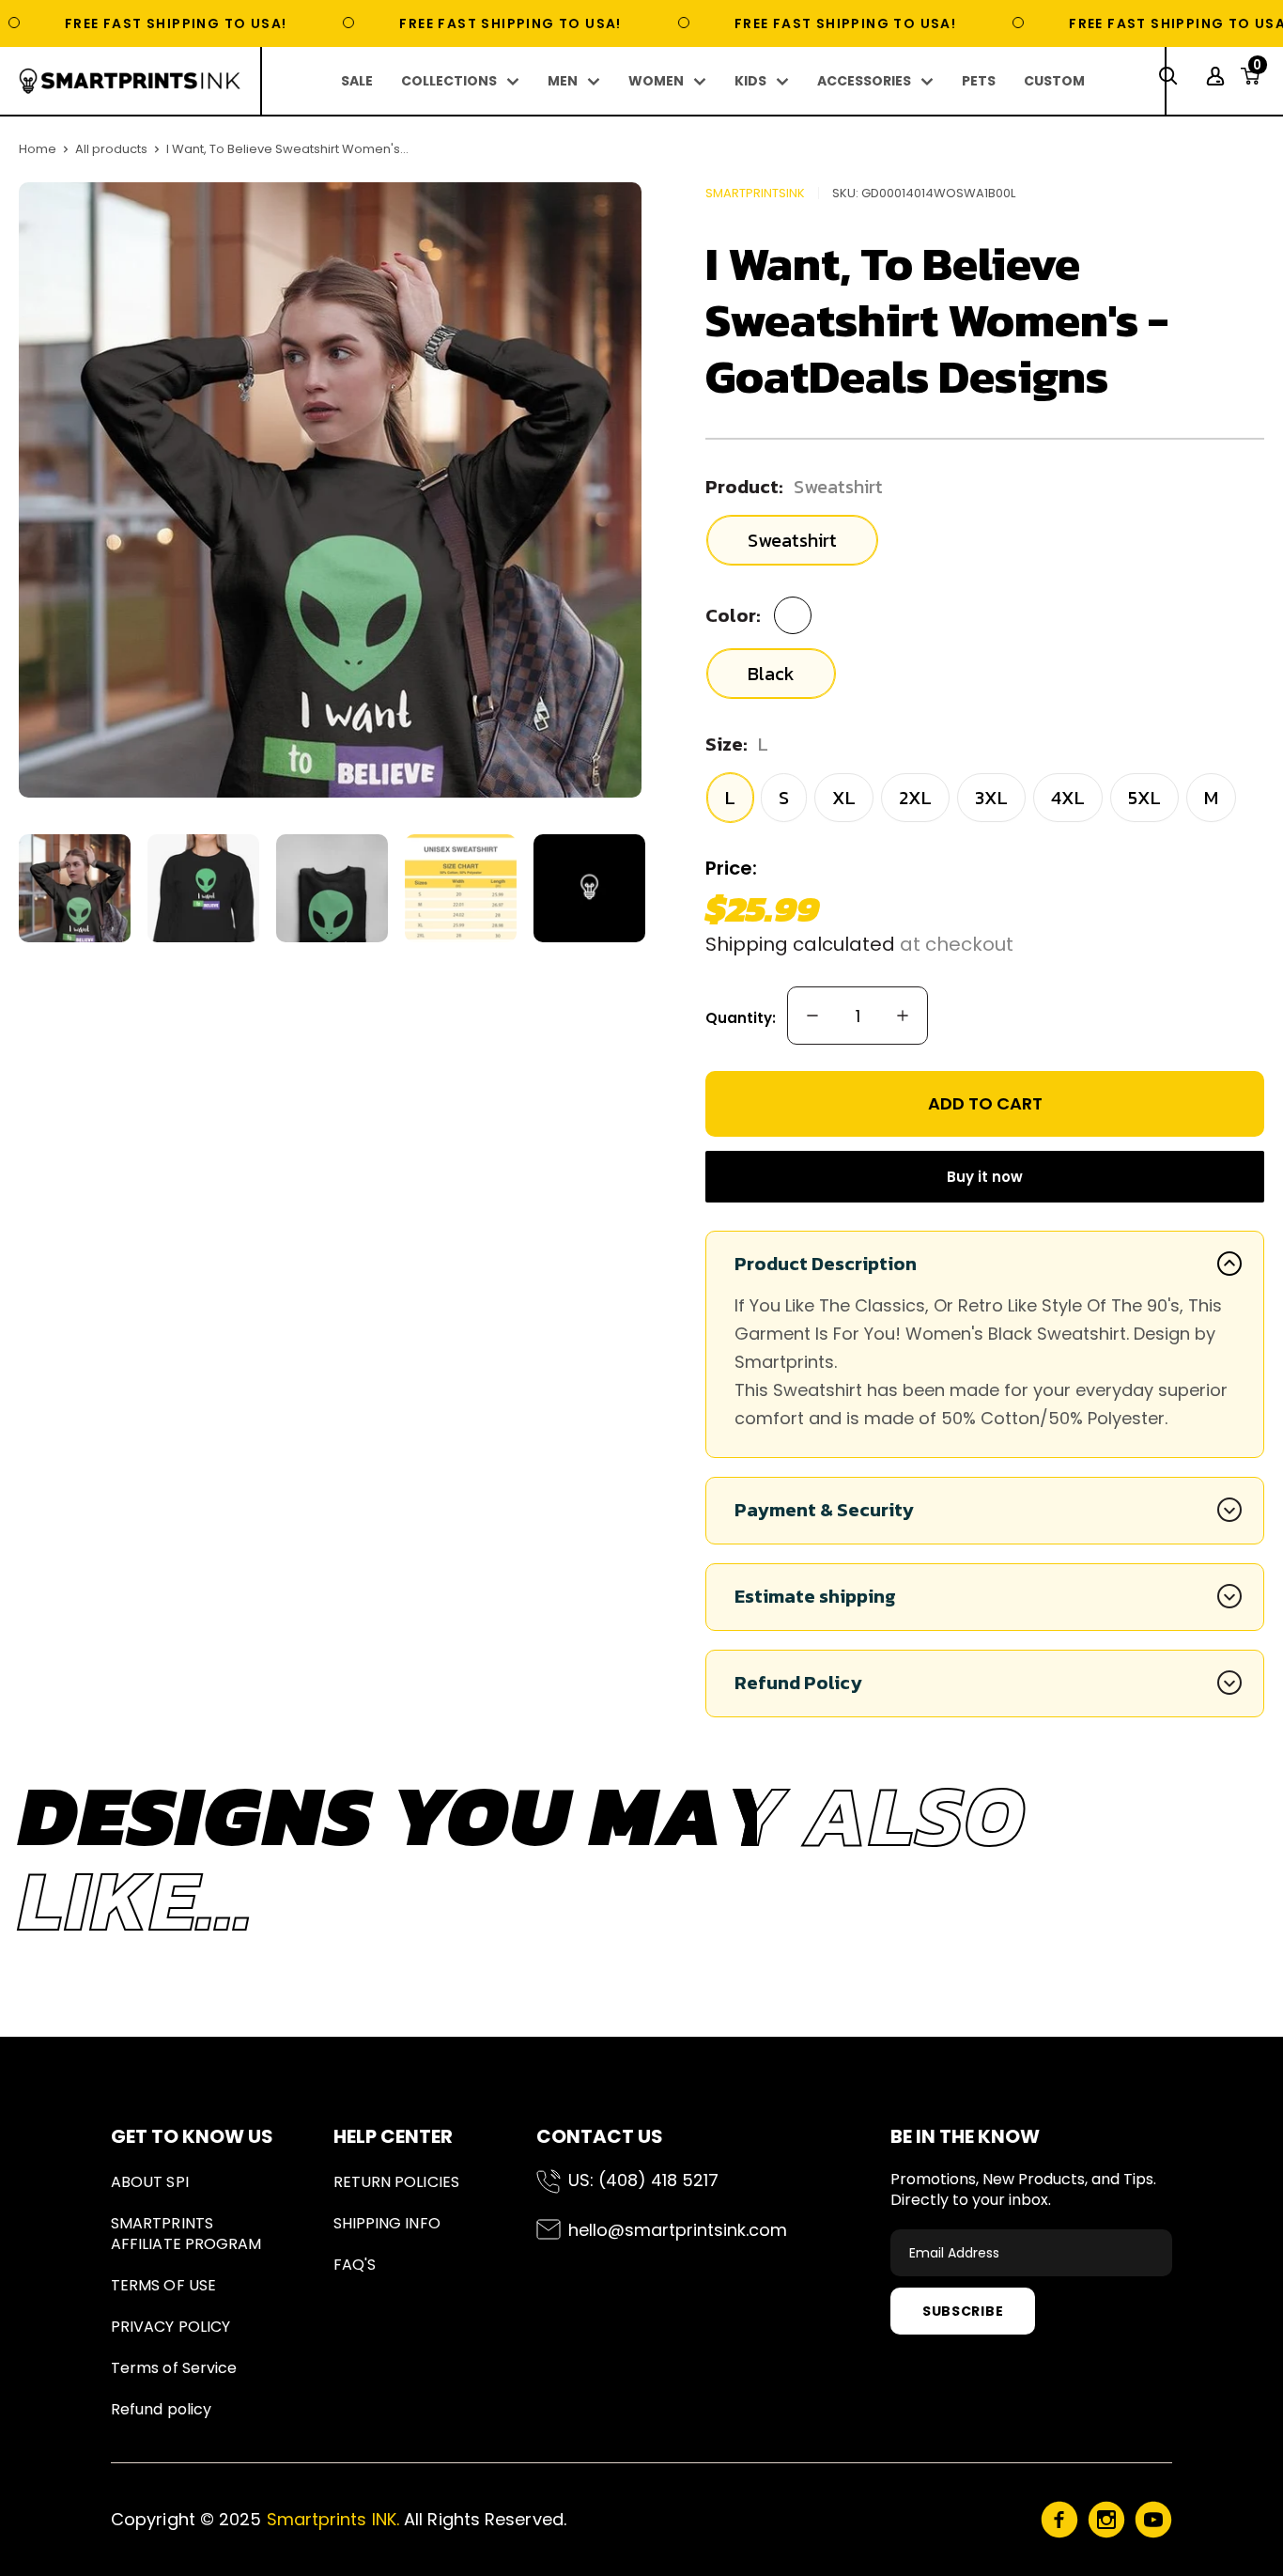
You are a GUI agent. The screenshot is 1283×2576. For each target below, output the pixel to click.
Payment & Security (824, 1510)
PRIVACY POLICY (170, 2327)
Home (38, 149)
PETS (979, 81)
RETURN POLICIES (396, 2182)
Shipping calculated (800, 944)
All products (111, 149)
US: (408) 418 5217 (643, 2180)
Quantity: (741, 1018)
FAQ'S (355, 2265)
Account (1218, 76)
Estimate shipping (815, 1596)
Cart (1257, 70)
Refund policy (161, 2409)
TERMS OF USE (163, 2285)
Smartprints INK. (333, 2519)
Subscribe (963, 2311)
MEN (563, 81)
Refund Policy (798, 1683)
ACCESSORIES (864, 81)
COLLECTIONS (449, 81)
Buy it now (985, 1177)
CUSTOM (1054, 81)
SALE (357, 81)
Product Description (826, 1264)
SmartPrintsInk (755, 193)
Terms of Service (174, 2368)
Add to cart (985, 1103)
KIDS (750, 81)
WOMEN (656, 81)
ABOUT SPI (150, 2182)
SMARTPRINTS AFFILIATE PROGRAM (186, 2234)
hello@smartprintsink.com (678, 2230)
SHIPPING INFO (387, 2223)
